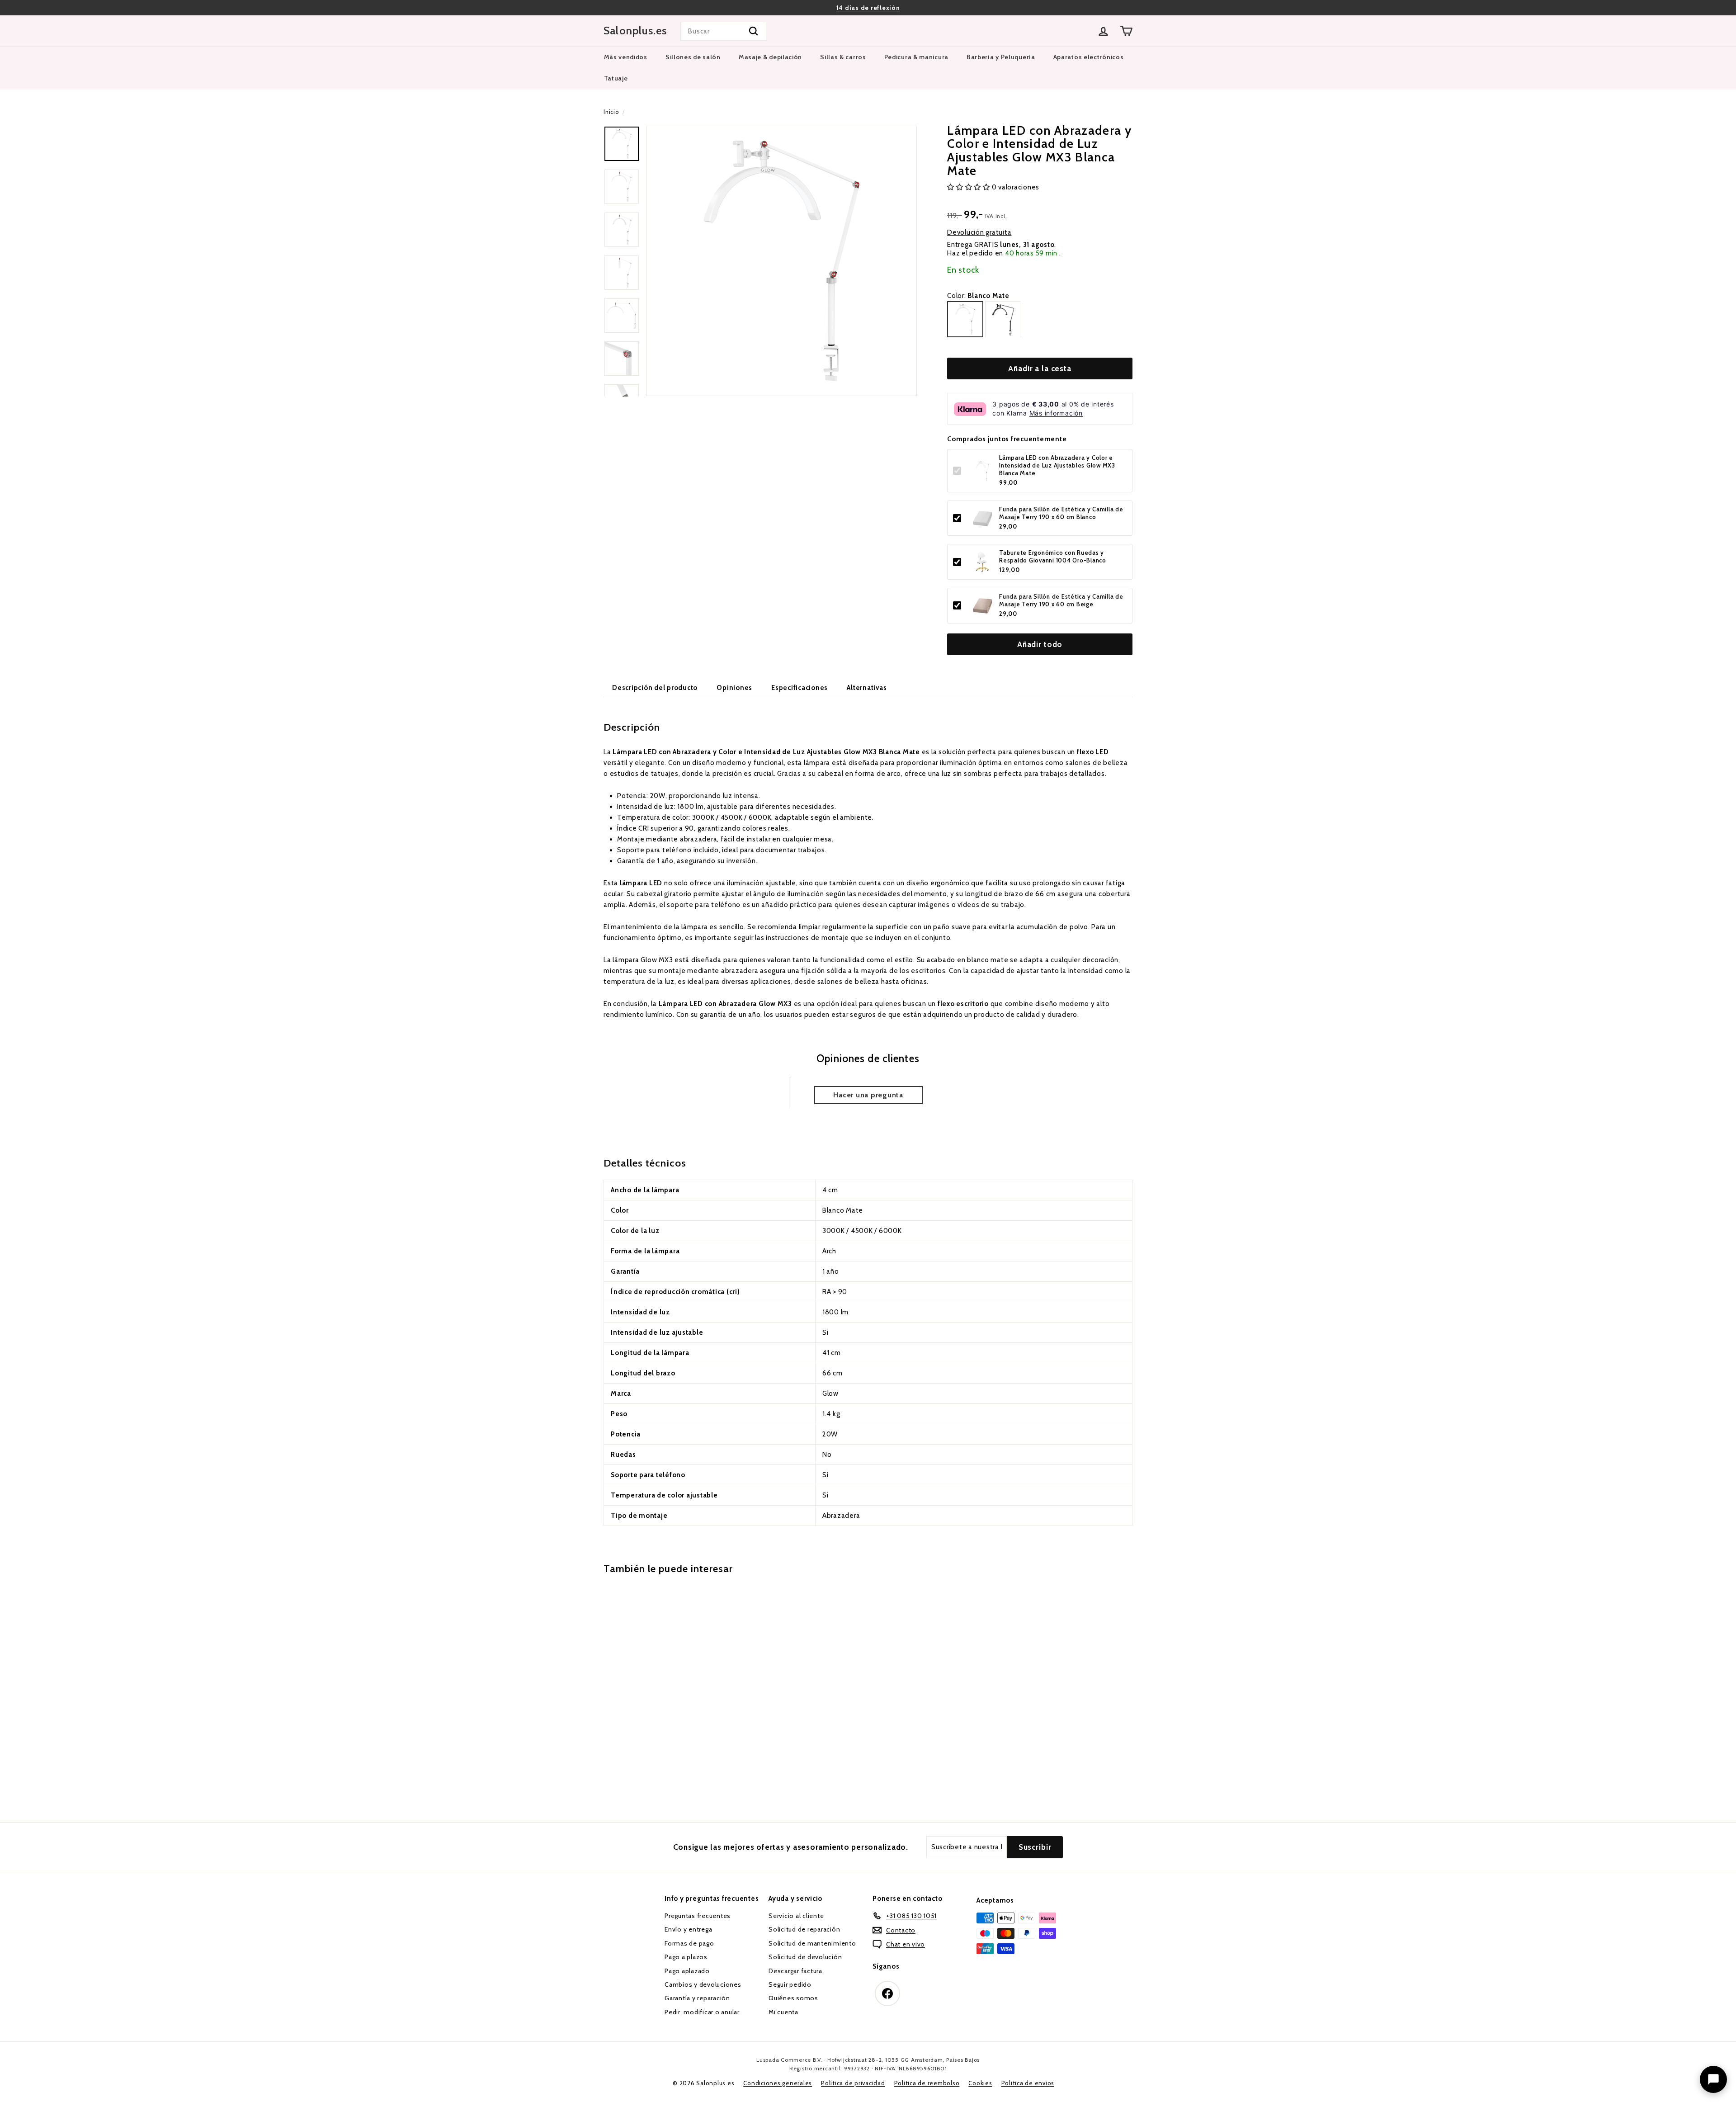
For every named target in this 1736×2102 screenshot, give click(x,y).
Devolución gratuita (979, 232)
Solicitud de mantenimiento (812, 1943)
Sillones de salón (693, 57)
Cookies (980, 2083)
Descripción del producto (655, 688)
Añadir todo (1040, 644)
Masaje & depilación (770, 57)
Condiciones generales (778, 2083)
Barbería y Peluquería (1001, 57)
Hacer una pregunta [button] (868, 1095)
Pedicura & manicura (916, 57)
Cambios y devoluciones (703, 1984)
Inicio (611, 112)
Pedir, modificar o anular (702, 2012)
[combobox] (723, 31)
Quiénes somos (793, 1998)
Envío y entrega (688, 1929)
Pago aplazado (687, 1971)
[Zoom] (782, 261)
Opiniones (734, 688)
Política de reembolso (927, 2083)
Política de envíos (1028, 2083)
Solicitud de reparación (804, 1929)
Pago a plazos (686, 1957)
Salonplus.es (635, 31)
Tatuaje (616, 78)
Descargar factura (795, 1971)
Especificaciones (800, 688)
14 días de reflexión (868, 8)
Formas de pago (689, 1943)
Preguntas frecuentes (698, 1916)
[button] (969, 188)
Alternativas (867, 688)
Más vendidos (626, 57)
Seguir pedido (790, 1984)
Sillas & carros (843, 57)
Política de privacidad (853, 2083)
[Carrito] (1126, 31)
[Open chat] (1713, 2079)
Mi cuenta (783, 2012)
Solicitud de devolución (805, 1957)
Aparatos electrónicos (1089, 57)
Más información (1056, 413)
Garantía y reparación (697, 1998)
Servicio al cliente (796, 1916)
